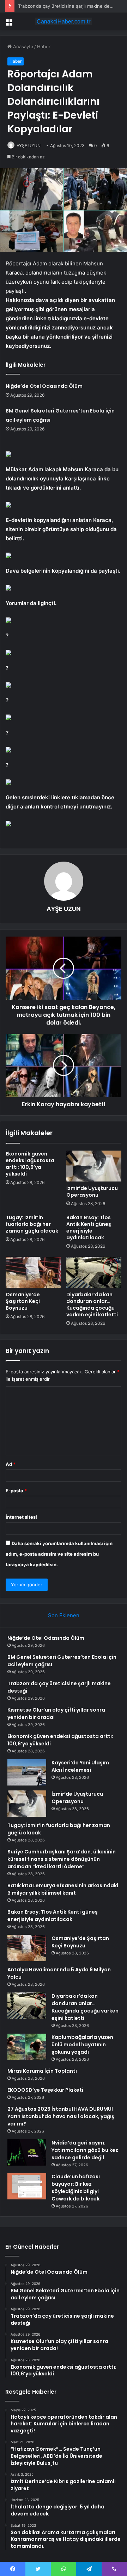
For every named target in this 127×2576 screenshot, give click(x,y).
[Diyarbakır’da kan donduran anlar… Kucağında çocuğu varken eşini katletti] (94, 1272)
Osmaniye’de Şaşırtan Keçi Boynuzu (23, 1301)
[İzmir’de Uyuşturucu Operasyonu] (94, 1166)
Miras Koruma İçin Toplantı (42, 2071)
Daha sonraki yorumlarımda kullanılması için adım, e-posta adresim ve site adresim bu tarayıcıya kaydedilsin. (59, 1554)
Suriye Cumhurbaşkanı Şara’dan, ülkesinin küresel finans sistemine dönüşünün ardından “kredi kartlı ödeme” (62, 1859)
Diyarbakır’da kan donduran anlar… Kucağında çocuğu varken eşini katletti (92, 1305)
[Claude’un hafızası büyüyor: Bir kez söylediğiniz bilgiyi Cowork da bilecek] (27, 2186)
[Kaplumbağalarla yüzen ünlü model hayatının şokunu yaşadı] (27, 2047)
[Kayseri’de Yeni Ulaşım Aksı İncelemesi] (27, 1772)
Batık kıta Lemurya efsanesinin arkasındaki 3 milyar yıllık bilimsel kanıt (63, 1889)
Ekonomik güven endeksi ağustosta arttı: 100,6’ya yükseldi (30, 1164)
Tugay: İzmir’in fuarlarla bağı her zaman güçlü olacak (32, 1224)
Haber (44, 46)
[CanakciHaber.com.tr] (64, 21)
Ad (11, 1464)
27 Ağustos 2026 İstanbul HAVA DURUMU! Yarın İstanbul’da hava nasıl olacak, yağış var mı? (61, 2116)
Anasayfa (22, 46)
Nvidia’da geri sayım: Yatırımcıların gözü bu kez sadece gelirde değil (85, 2150)
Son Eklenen (64, 1615)
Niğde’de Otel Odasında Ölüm (44, 386)
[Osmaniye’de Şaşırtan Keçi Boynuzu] (33, 1272)
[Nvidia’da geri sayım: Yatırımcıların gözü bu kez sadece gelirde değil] (27, 2152)
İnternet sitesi (21, 1517)
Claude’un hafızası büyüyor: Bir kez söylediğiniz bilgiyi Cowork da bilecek (76, 2188)
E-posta (16, 1491)
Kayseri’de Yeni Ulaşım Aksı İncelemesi (80, 1766)
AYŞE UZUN (29, 146)
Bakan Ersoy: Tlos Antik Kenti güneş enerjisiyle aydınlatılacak (89, 1227)
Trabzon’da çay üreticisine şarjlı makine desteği (69, 6)
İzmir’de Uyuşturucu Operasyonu (92, 1192)
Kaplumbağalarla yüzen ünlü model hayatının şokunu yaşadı (82, 2045)
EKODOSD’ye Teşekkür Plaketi (45, 2090)
